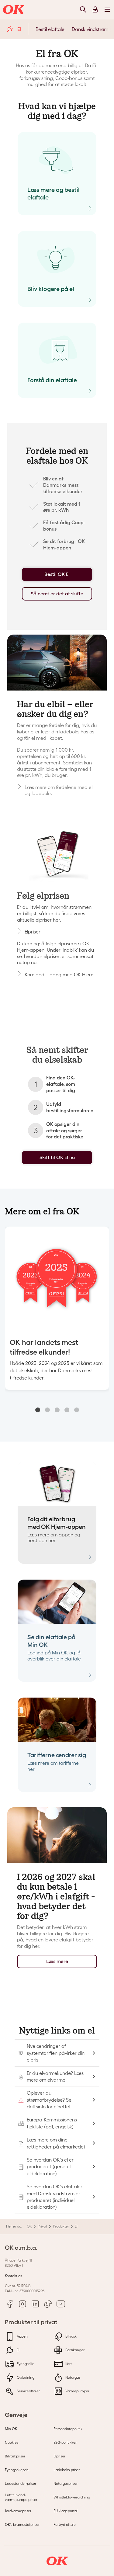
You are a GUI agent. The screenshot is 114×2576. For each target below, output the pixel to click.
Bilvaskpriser (15, 2456)
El (18, 2350)
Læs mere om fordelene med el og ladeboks (59, 790)
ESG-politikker (65, 2442)
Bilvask (71, 2336)
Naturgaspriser (66, 2483)
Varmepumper (77, 2391)
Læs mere (57, 1961)
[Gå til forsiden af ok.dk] (15, 10)
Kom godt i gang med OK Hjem (59, 975)
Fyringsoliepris (17, 2470)
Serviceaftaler (28, 2391)
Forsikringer (74, 2350)
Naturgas (72, 2377)
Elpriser (33, 932)
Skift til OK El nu (57, 1157)
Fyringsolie (25, 2364)
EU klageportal (66, 2511)
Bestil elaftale (50, 29)
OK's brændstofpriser (22, 2524)
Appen (22, 2336)
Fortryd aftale (65, 2524)
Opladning (25, 2377)
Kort (68, 2364)
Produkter (61, 2226)
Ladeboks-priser (67, 2470)
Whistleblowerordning (72, 2497)
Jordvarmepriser (18, 2511)
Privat (42, 2226)
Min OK (11, 2429)
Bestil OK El (57, 574)
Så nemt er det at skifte (57, 594)
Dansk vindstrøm (90, 29)
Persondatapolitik (68, 2429)
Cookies (12, 2442)
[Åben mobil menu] (107, 9)
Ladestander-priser (21, 2483)
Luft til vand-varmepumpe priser (21, 2497)
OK (29, 2226)
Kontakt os (13, 2276)
